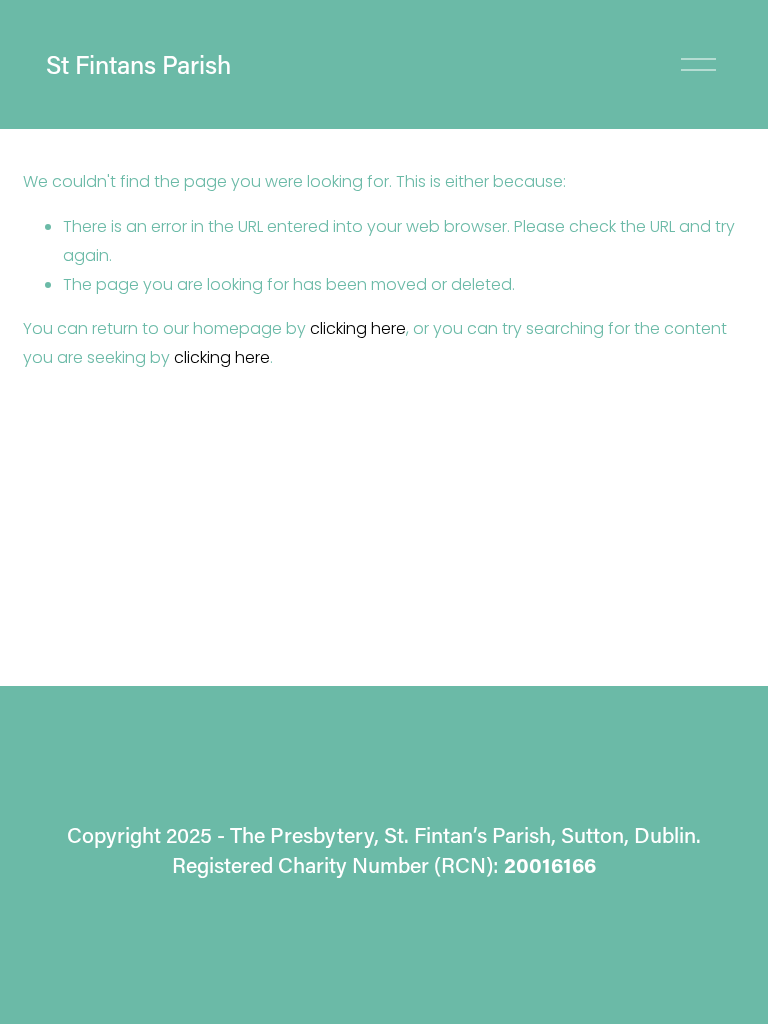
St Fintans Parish (138, 64)
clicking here (358, 328)
